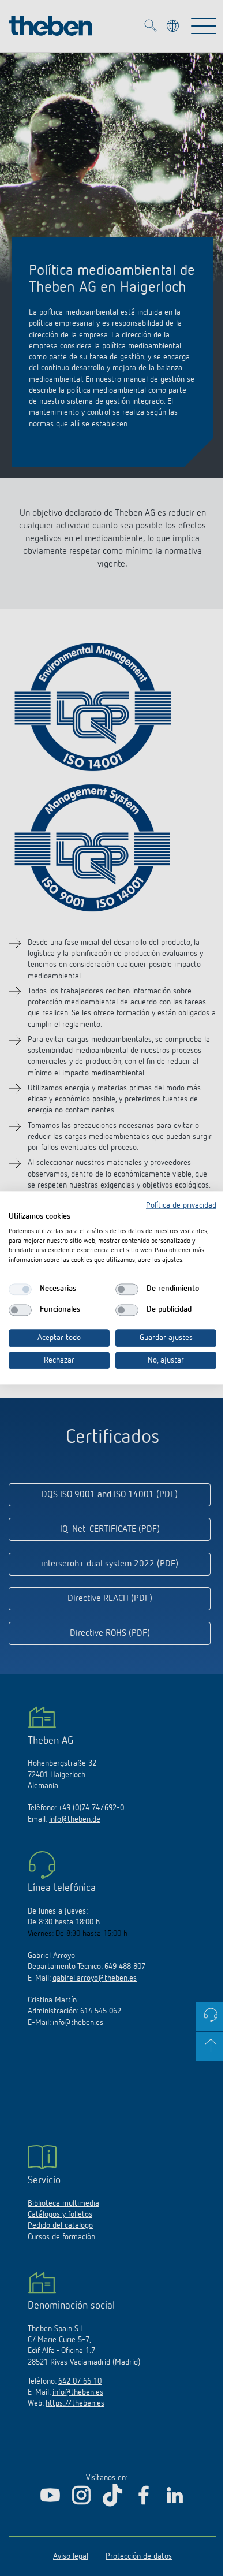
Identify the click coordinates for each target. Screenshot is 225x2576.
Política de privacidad (181, 1205)
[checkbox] (20, 1289)
